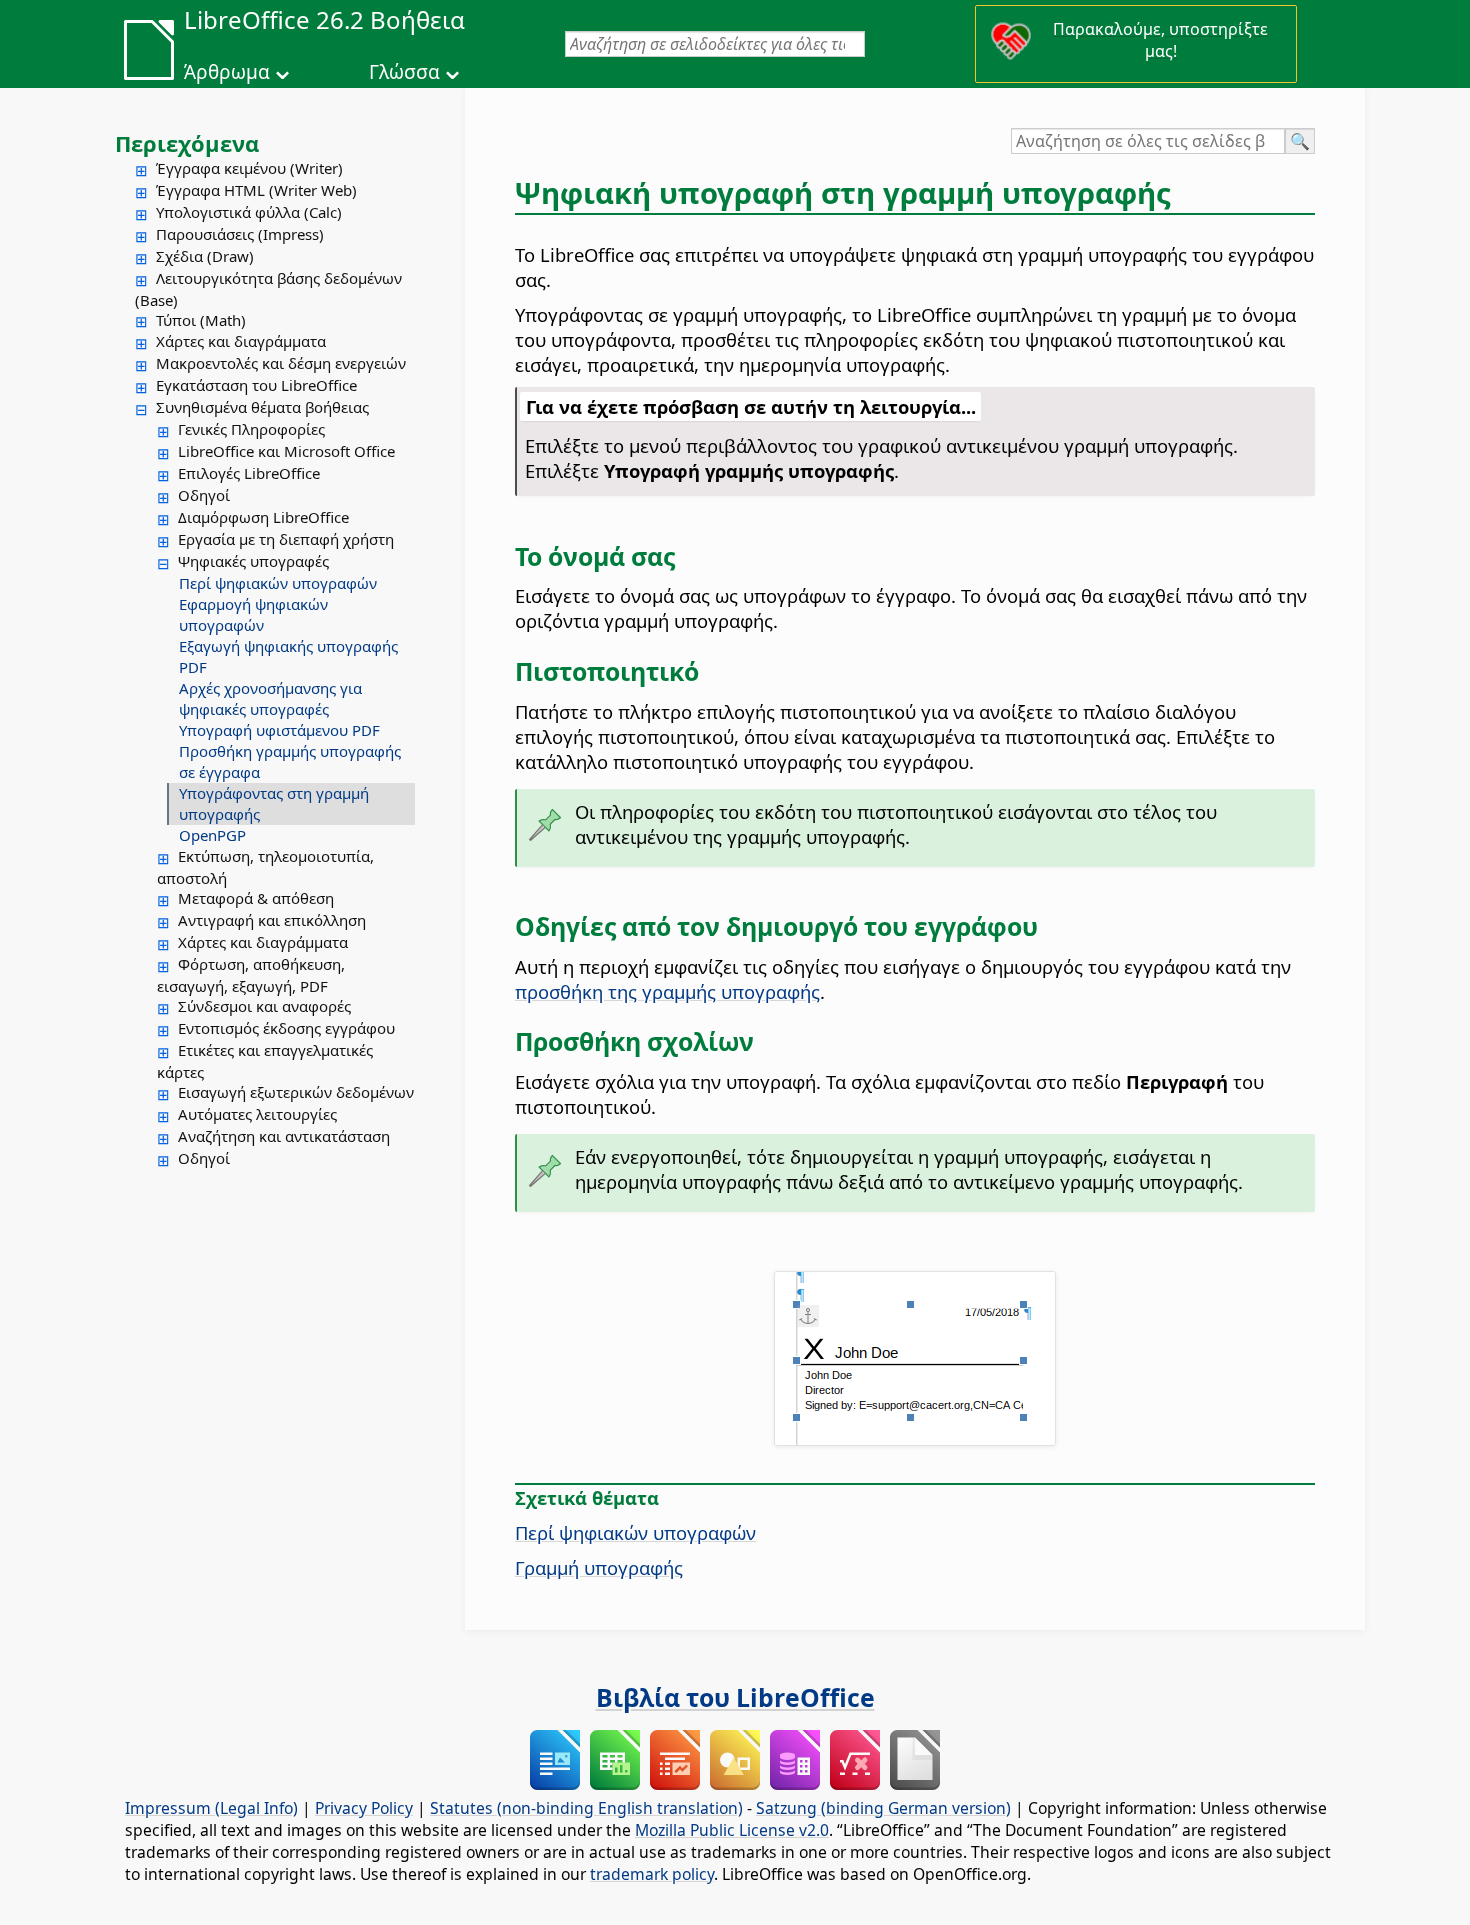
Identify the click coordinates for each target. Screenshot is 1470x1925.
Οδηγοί (204, 495)
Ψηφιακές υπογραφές (253, 561)
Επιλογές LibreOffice (249, 473)
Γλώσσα (404, 72)
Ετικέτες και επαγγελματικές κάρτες (265, 1061)
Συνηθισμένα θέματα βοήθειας (262, 407)
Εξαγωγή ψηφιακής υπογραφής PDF (288, 656)
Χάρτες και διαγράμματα (241, 341)
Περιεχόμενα (187, 143)
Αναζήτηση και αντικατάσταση (284, 1136)
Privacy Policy (364, 1808)
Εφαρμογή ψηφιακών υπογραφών (253, 614)
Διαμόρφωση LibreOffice (263, 517)
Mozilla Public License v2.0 (732, 1830)
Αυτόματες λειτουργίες (257, 1114)
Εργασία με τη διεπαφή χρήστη (286, 539)
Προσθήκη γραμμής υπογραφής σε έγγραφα (290, 761)
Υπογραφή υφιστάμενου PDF (279, 730)
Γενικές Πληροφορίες (251, 429)
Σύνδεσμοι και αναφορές (264, 1006)
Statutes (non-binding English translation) (586, 1808)
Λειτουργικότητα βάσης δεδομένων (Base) (268, 289)
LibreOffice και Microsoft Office (286, 451)
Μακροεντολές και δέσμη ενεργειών (281, 363)
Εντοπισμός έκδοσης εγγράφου (286, 1028)
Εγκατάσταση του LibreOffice (256, 385)
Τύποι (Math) (201, 320)
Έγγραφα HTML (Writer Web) (256, 190)
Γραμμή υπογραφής (599, 1567)
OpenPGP (212, 835)
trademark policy (652, 1874)
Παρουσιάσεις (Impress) (240, 234)
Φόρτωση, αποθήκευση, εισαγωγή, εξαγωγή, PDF (251, 975)
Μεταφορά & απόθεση (256, 898)
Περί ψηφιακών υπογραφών (278, 583)
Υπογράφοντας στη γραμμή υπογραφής (274, 803)
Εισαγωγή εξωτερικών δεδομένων (296, 1092)
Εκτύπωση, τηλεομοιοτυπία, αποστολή (265, 867)
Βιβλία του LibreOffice (735, 1697)
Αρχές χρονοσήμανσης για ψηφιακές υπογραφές (270, 698)
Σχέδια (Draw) (205, 256)
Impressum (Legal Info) (211, 1808)
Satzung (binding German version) (883, 1808)
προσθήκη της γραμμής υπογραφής (667, 991)
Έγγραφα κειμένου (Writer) (249, 168)
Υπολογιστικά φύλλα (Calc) (249, 212)
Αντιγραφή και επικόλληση (272, 920)
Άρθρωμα (227, 72)
